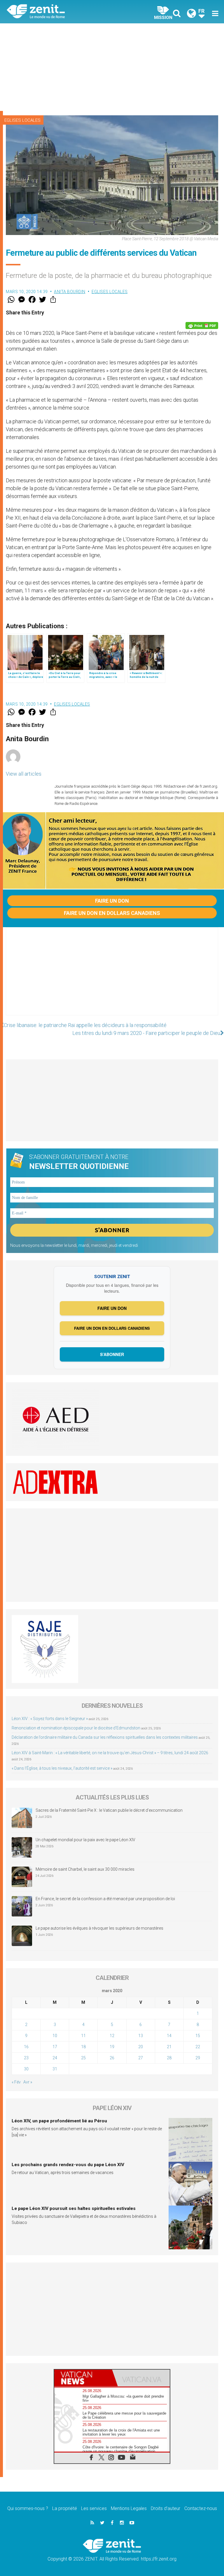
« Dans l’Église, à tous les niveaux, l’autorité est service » (62, 1768)
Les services (94, 2508)
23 (26, 2058)
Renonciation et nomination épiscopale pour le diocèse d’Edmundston (76, 1728)
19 (112, 2047)
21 (169, 2047)
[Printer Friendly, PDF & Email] (202, 326)
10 (55, 2036)
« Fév (16, 2082)
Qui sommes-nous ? (28, 2508)
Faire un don (112, 901)
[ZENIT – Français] (63, 12)
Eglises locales (22, 120)
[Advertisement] (112, 67)
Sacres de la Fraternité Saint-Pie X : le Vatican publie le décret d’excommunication (109, 1810)
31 (55, 2069)
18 (83, 2047)
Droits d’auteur (166, 2508)
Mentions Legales (129, 2508)
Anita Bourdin (70, 292)
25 (83, 2058)
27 (141, 2058)
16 (26, 2047)
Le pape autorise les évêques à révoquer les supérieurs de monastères (99, 1928)
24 (55, 2058)
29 (198, 2058)
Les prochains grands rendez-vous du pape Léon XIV (68, 2165)
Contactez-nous (201, 2508)
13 (141, 2036)
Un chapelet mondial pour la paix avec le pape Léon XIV (85, 1840)
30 (26, 2069)
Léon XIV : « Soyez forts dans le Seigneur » (50, 1719)
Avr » (28, 2082)
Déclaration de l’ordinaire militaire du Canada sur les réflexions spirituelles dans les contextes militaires (105, 1737)
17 (55, 2047)
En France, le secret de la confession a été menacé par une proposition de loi (105, 1899)
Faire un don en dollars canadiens (112, 913)
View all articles (24, 774)
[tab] (83, 2378)
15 (198, 2036)
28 (169, 2058)
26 (112, 2058)
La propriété (65, 2508)
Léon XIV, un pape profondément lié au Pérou (59, 2121)
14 (169, 2036)
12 (112, 2036)
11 (83, 2036)
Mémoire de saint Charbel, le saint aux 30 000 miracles (85, 1869)
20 (141, 2047)
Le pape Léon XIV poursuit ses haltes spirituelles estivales (74, 2208)
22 (198, 2047)
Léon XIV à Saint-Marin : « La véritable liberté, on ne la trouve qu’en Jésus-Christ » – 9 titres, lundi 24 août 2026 (110, 1753)
